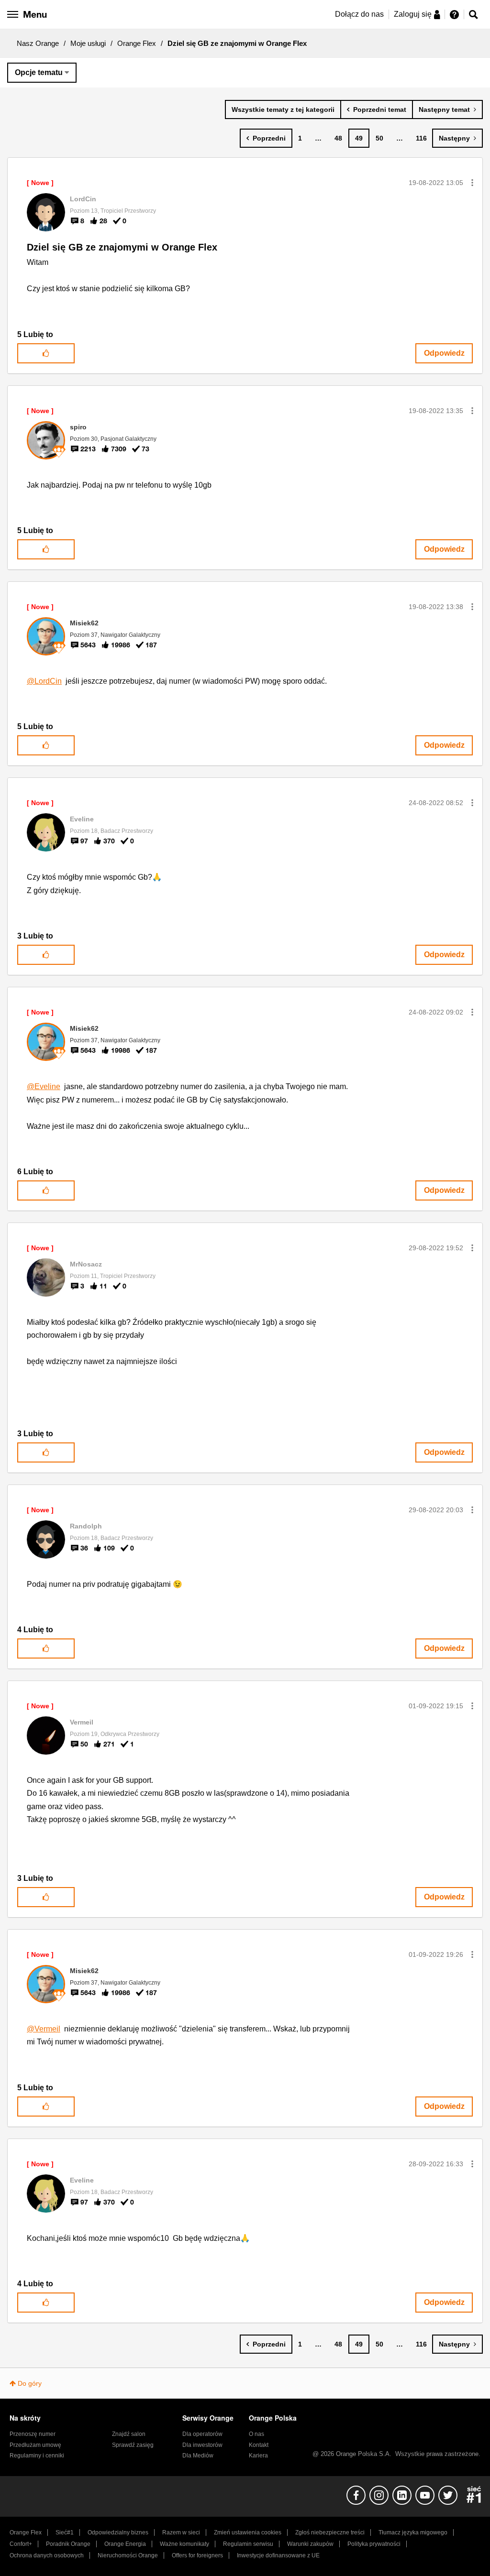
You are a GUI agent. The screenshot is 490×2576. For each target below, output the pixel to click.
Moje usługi (88, 43)
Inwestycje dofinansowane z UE (278, 2555)
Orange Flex (137, 43)
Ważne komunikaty (184, 2544)
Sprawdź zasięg (133, 2445)
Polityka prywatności (374, 2544)
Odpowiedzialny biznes (118, 2532)
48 (338, 138)
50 (379, 138)
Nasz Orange (38, 43)
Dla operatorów (202, 2434)
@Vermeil (44, 2029)
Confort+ (21, 2544)
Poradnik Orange (68, 2544)
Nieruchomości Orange (128, 2555)
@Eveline (44, 1086)
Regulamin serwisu (248, 2544)
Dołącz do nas (359, 14)
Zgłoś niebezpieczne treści (330, 2532)
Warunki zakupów (310, 2544)
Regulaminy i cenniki (37, 2456)
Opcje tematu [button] (39, 72)
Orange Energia (125, 2544)
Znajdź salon (129, 2434)
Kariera (258, 2456)
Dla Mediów (198, 2456)
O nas (256, 2434)
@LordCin (44, 681)
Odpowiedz (444, 353)
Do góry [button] (30, 2383)
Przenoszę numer (33, 2434)
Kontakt (259, 2445)
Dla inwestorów (202, 2445)
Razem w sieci (181, 2532)
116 (421, 138)
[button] (472, 183)
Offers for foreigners (197, 2555)
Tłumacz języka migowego (413, 2532)
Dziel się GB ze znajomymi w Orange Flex (122, 247)
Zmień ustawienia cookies (248, 2532)
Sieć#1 (65, 2532)
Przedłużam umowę (35, 2445)
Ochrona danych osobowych (47, 2555)
